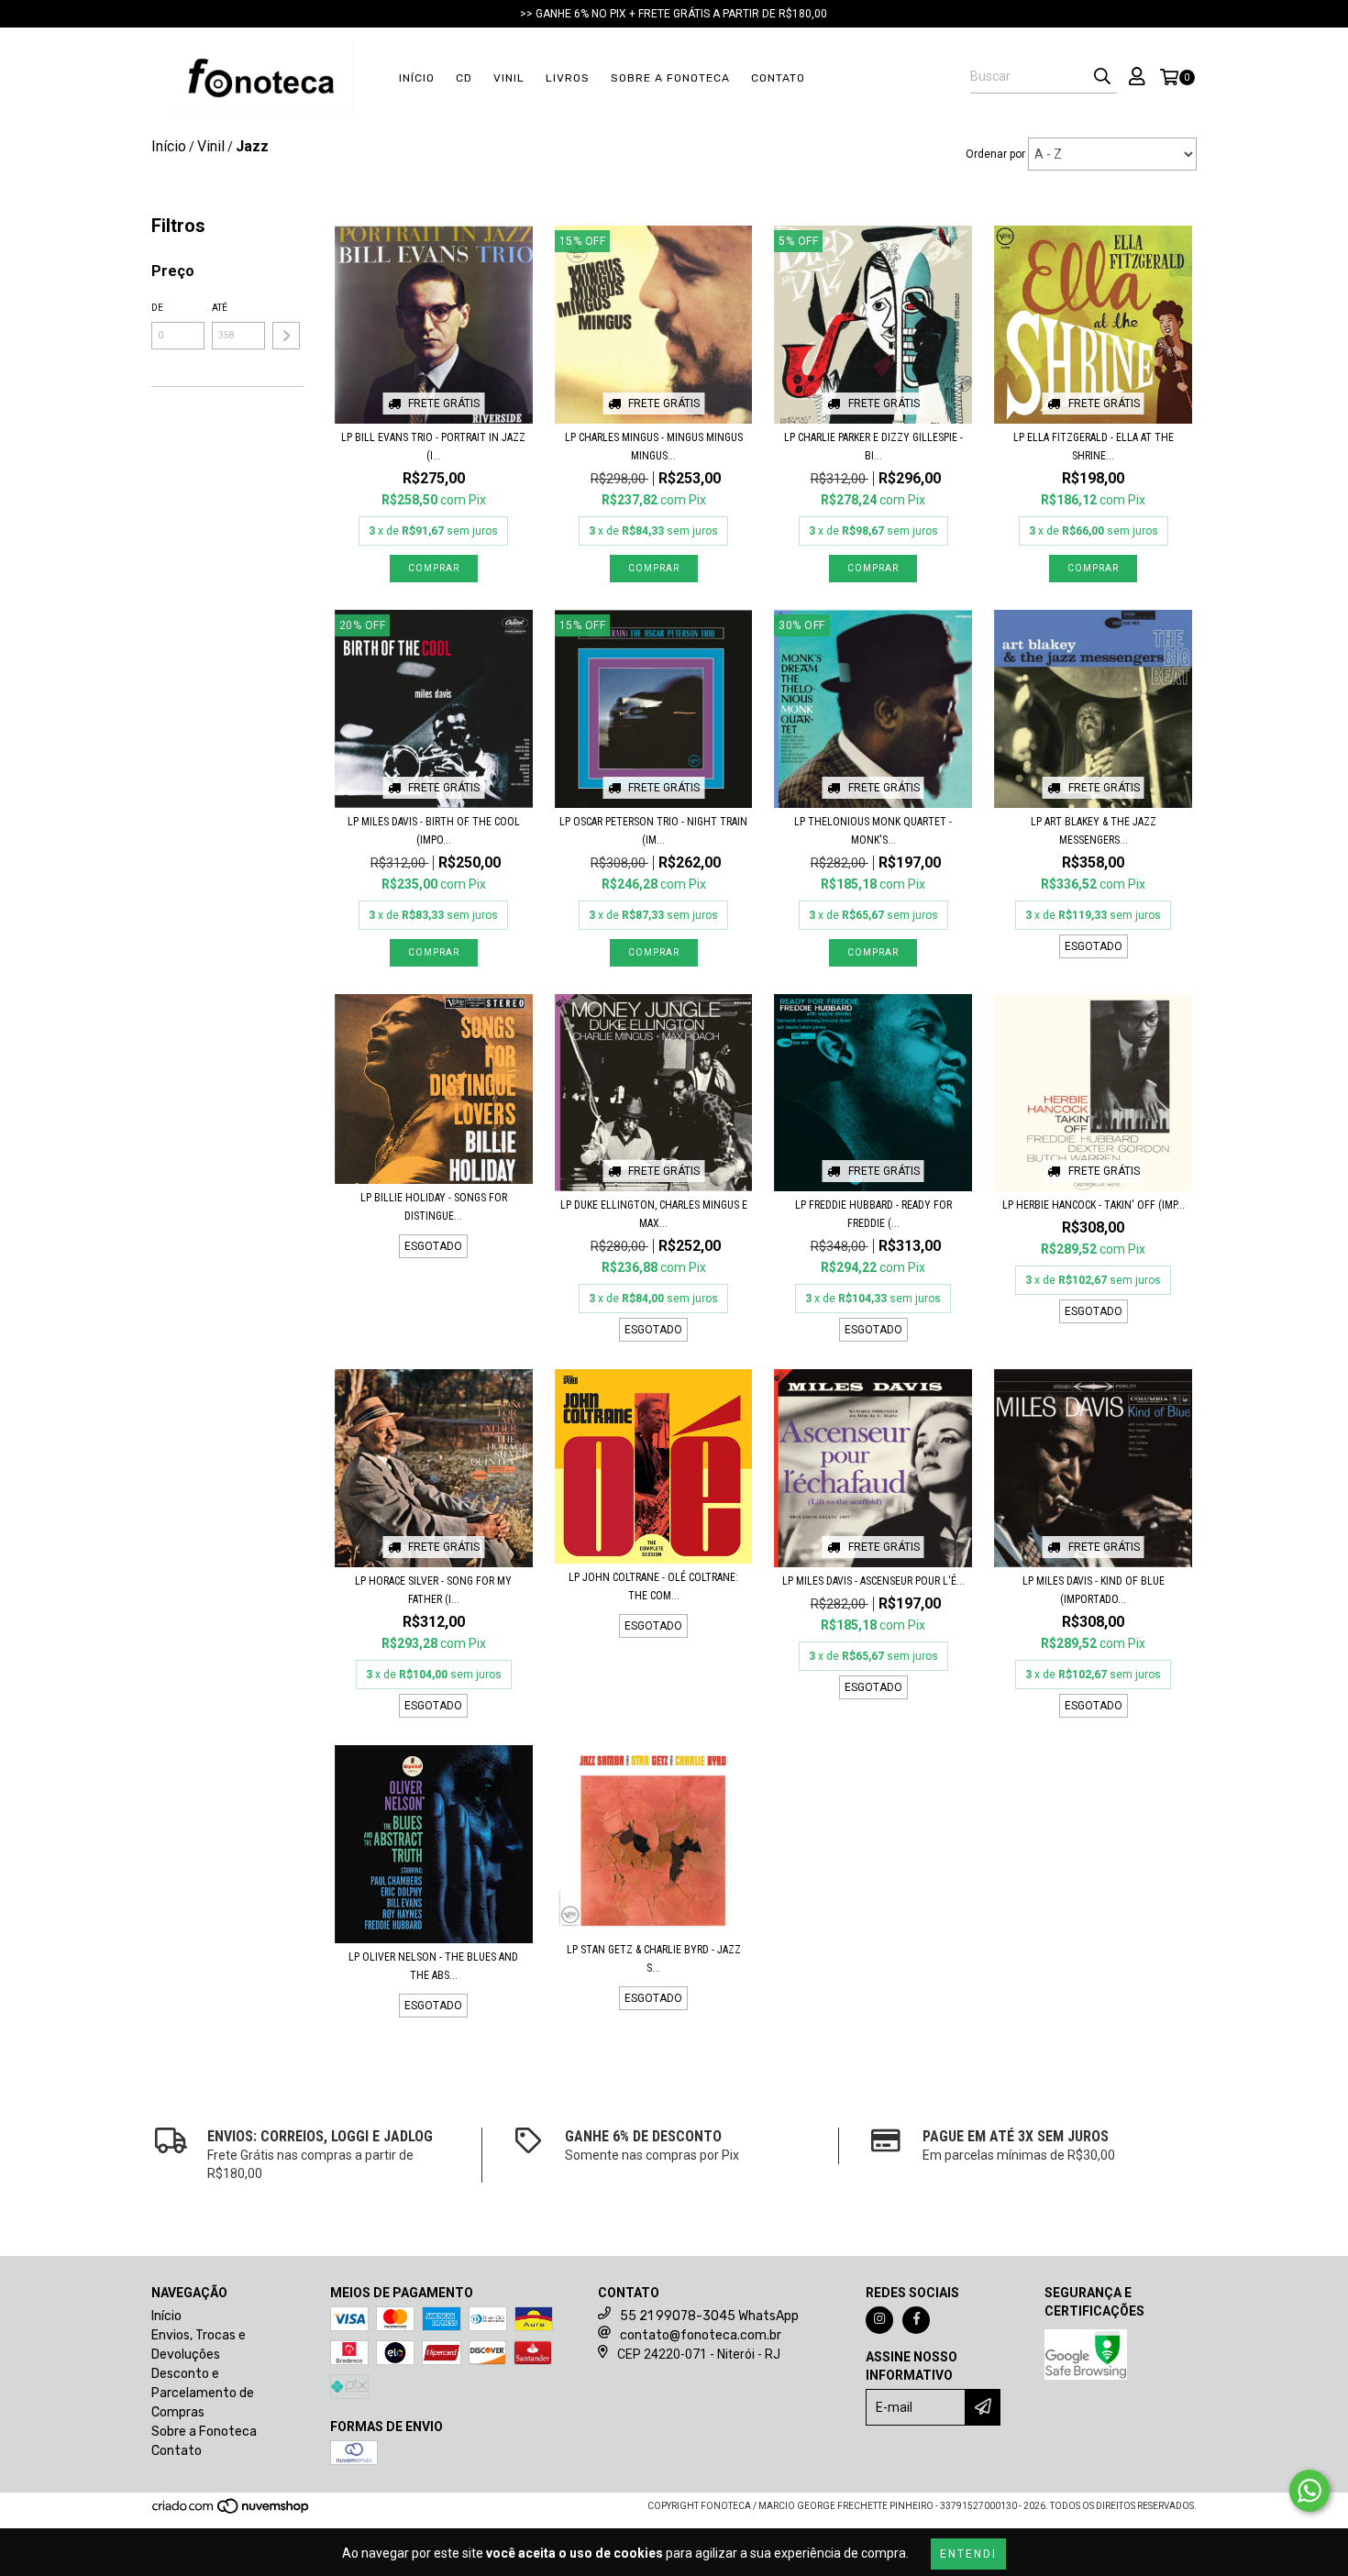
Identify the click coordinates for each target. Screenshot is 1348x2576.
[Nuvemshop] (232, 2511)
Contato (778, 78)
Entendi (968, 2554)
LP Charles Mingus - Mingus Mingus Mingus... (654, 447)
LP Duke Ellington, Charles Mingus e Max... (654, 1214)
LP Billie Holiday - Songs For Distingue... (434, 1207)
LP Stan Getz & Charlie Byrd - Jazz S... (654, 1959)
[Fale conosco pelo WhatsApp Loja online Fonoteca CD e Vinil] (1309, 2491)
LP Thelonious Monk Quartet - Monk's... (873, 831)
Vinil (509, 78)
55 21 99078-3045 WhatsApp (709, 2316)
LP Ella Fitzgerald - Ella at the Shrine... (1094, 447)
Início (417, 78)
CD (464, 78)
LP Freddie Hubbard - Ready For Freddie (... (873, 1214)
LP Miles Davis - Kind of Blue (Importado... (1094, 1590)
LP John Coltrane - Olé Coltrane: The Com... (653, 1587)
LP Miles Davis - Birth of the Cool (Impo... (434, 831)
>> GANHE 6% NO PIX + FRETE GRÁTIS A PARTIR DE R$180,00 (674, 14)
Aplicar (286, 336)
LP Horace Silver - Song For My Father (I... (433, 1590)
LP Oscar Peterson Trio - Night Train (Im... (653, 831)
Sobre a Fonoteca (670, 78)
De (157, 308)
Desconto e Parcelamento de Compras (203, 2393)
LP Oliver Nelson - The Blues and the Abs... (433, 1966)
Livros (568, 78)
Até (220, 308)
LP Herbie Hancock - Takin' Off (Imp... (1094, 1205)
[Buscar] (1102, 77)
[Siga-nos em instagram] (879, 2320)
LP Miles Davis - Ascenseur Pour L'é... (873, 1581)
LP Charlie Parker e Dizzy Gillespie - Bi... (873, 447)
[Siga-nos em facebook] (916, 2320)
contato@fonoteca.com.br (701, 2335)
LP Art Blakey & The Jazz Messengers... (1094, 831)
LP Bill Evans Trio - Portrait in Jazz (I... (433, 447)
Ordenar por (995, 154)
